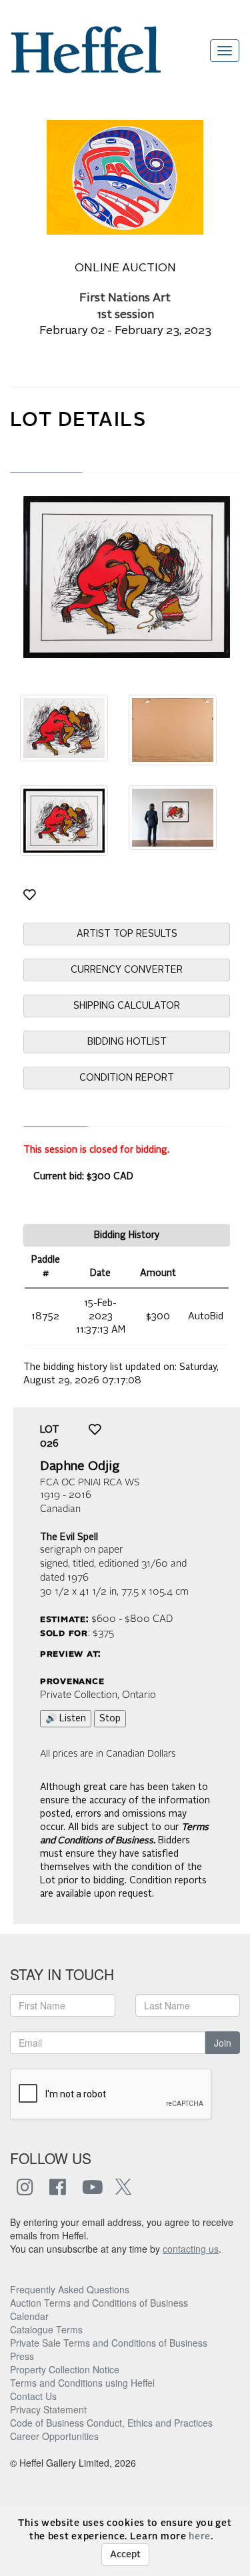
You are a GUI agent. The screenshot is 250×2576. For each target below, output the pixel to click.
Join (223, 2043)
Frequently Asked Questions (70, 2289)
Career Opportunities (54, 2436)
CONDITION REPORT (127, 1078)
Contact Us (33, 2396)
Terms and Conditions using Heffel (82, 2383)
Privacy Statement (48, 2409)
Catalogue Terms (46, 2329)
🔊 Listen (66, 1719)
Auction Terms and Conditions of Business (99, 2303)
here (200, 2537)
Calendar (29, 2316)
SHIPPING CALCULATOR (127, 1006)
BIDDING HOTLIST (127, 1042)
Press (22, 2356)
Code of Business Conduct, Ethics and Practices (111, 2423)
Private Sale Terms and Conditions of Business (109, 2343)
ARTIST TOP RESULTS (127, 934)
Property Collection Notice (65, 2369)
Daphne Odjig (80, 1467)
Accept (125, 2555)
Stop (110, 1719)
